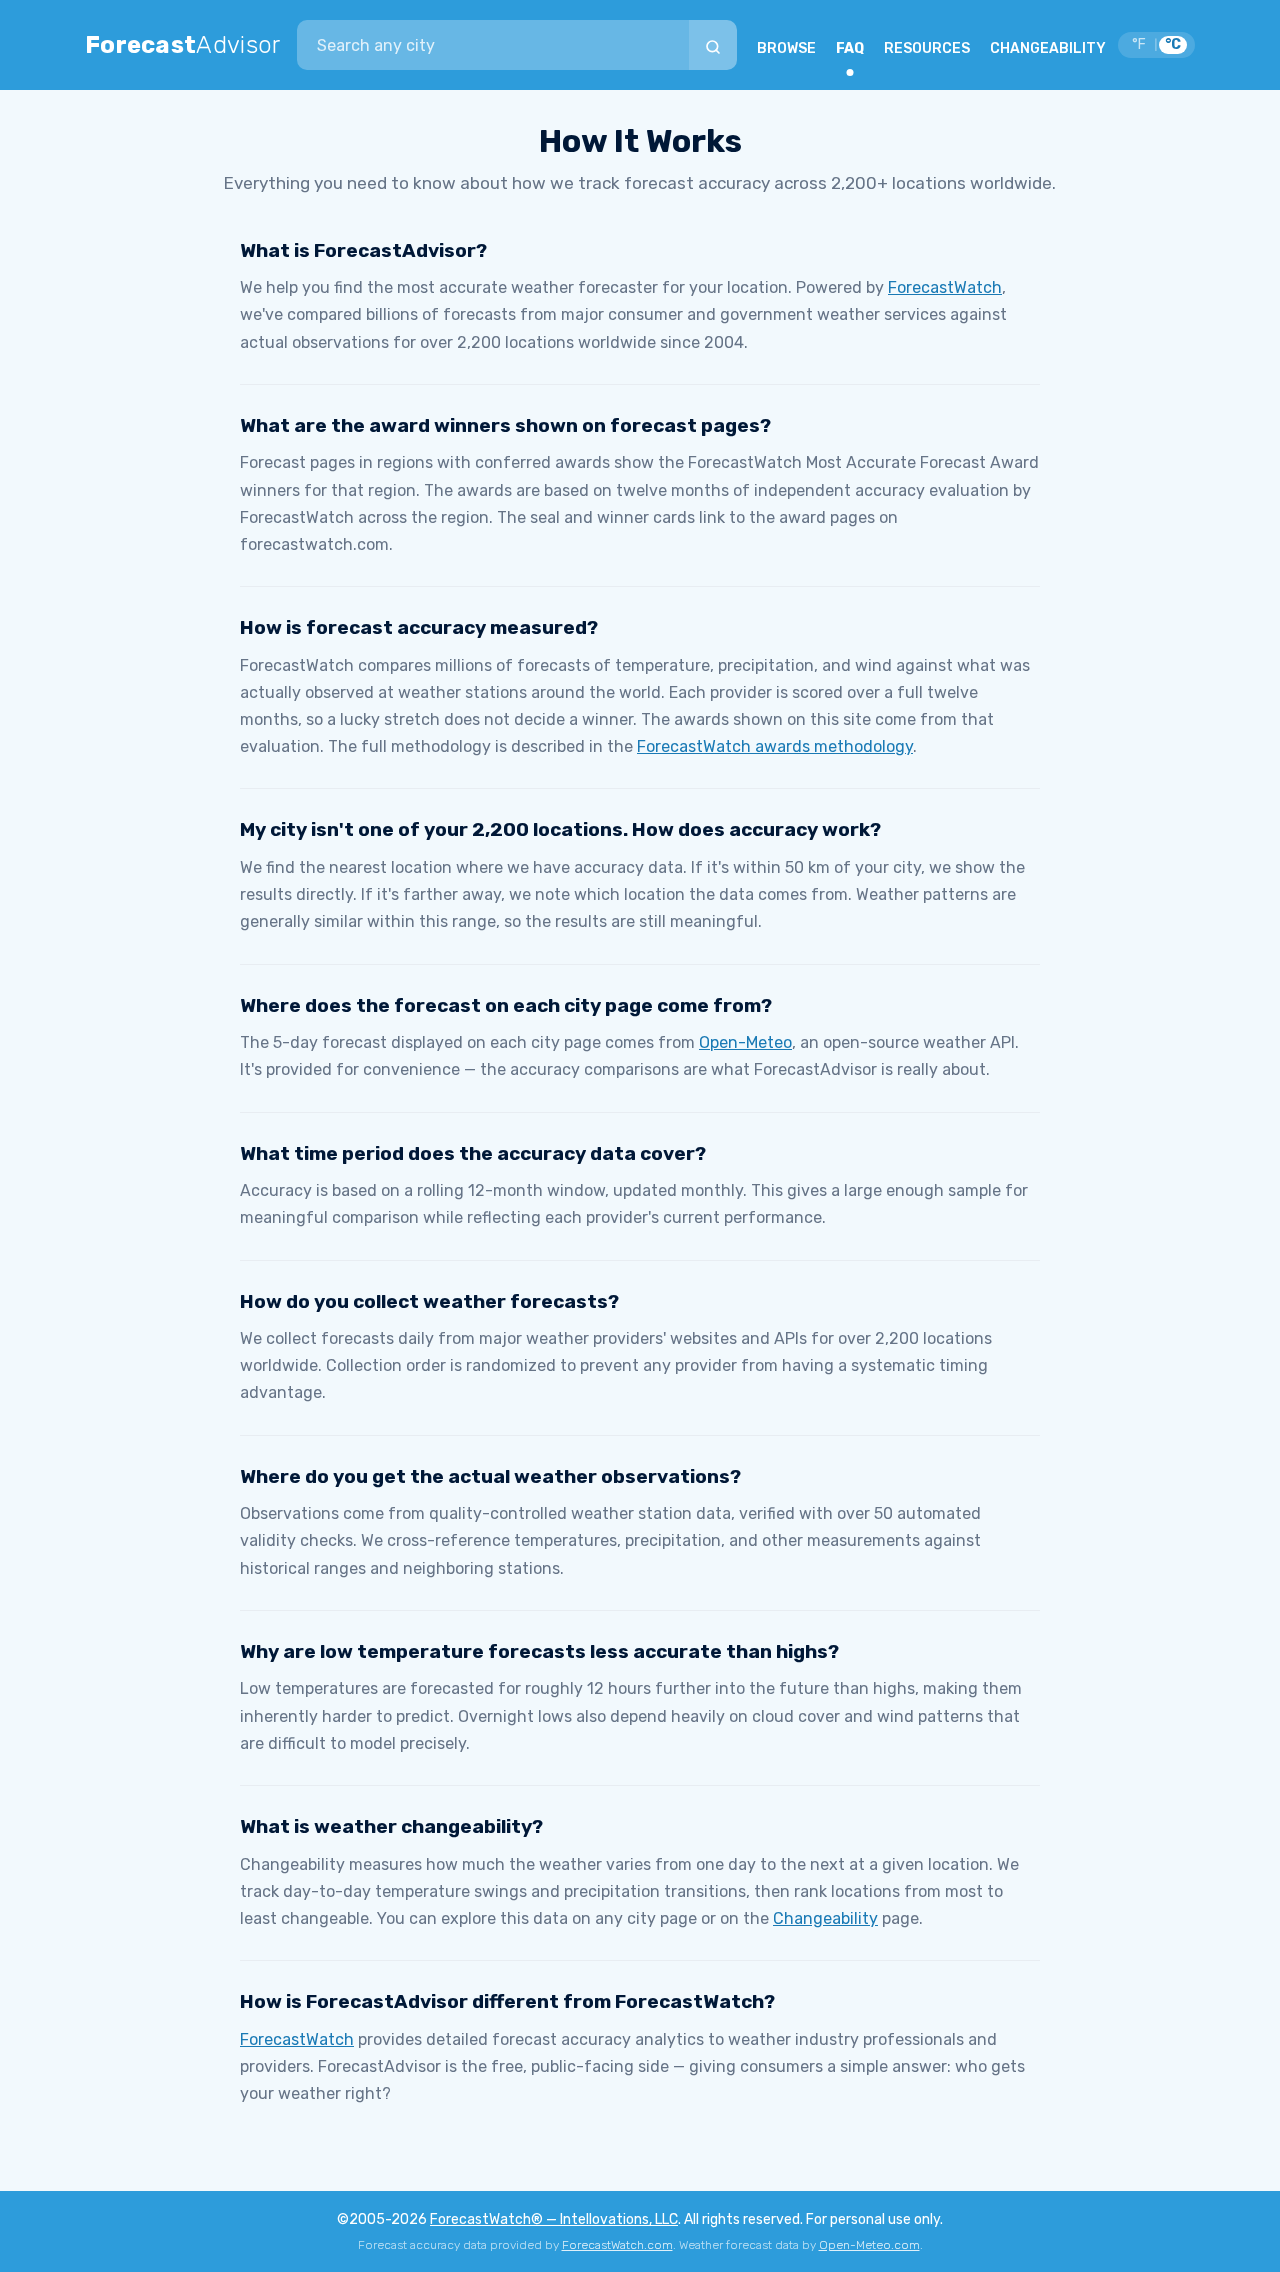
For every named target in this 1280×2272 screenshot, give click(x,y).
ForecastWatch (945, 287)
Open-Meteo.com (869, 2245)
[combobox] (493, 45)
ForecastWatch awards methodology (775, 746)
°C (1173, 44)
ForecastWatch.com (617, 2245)
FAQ (850, 48)
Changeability (825, 1918)
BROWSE (786, 48)
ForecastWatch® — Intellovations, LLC (554, 2219)
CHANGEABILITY (1048, 48)
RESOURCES (927, 48)
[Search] (713, 45)
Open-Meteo (745, 1042)
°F (1139, 44)
